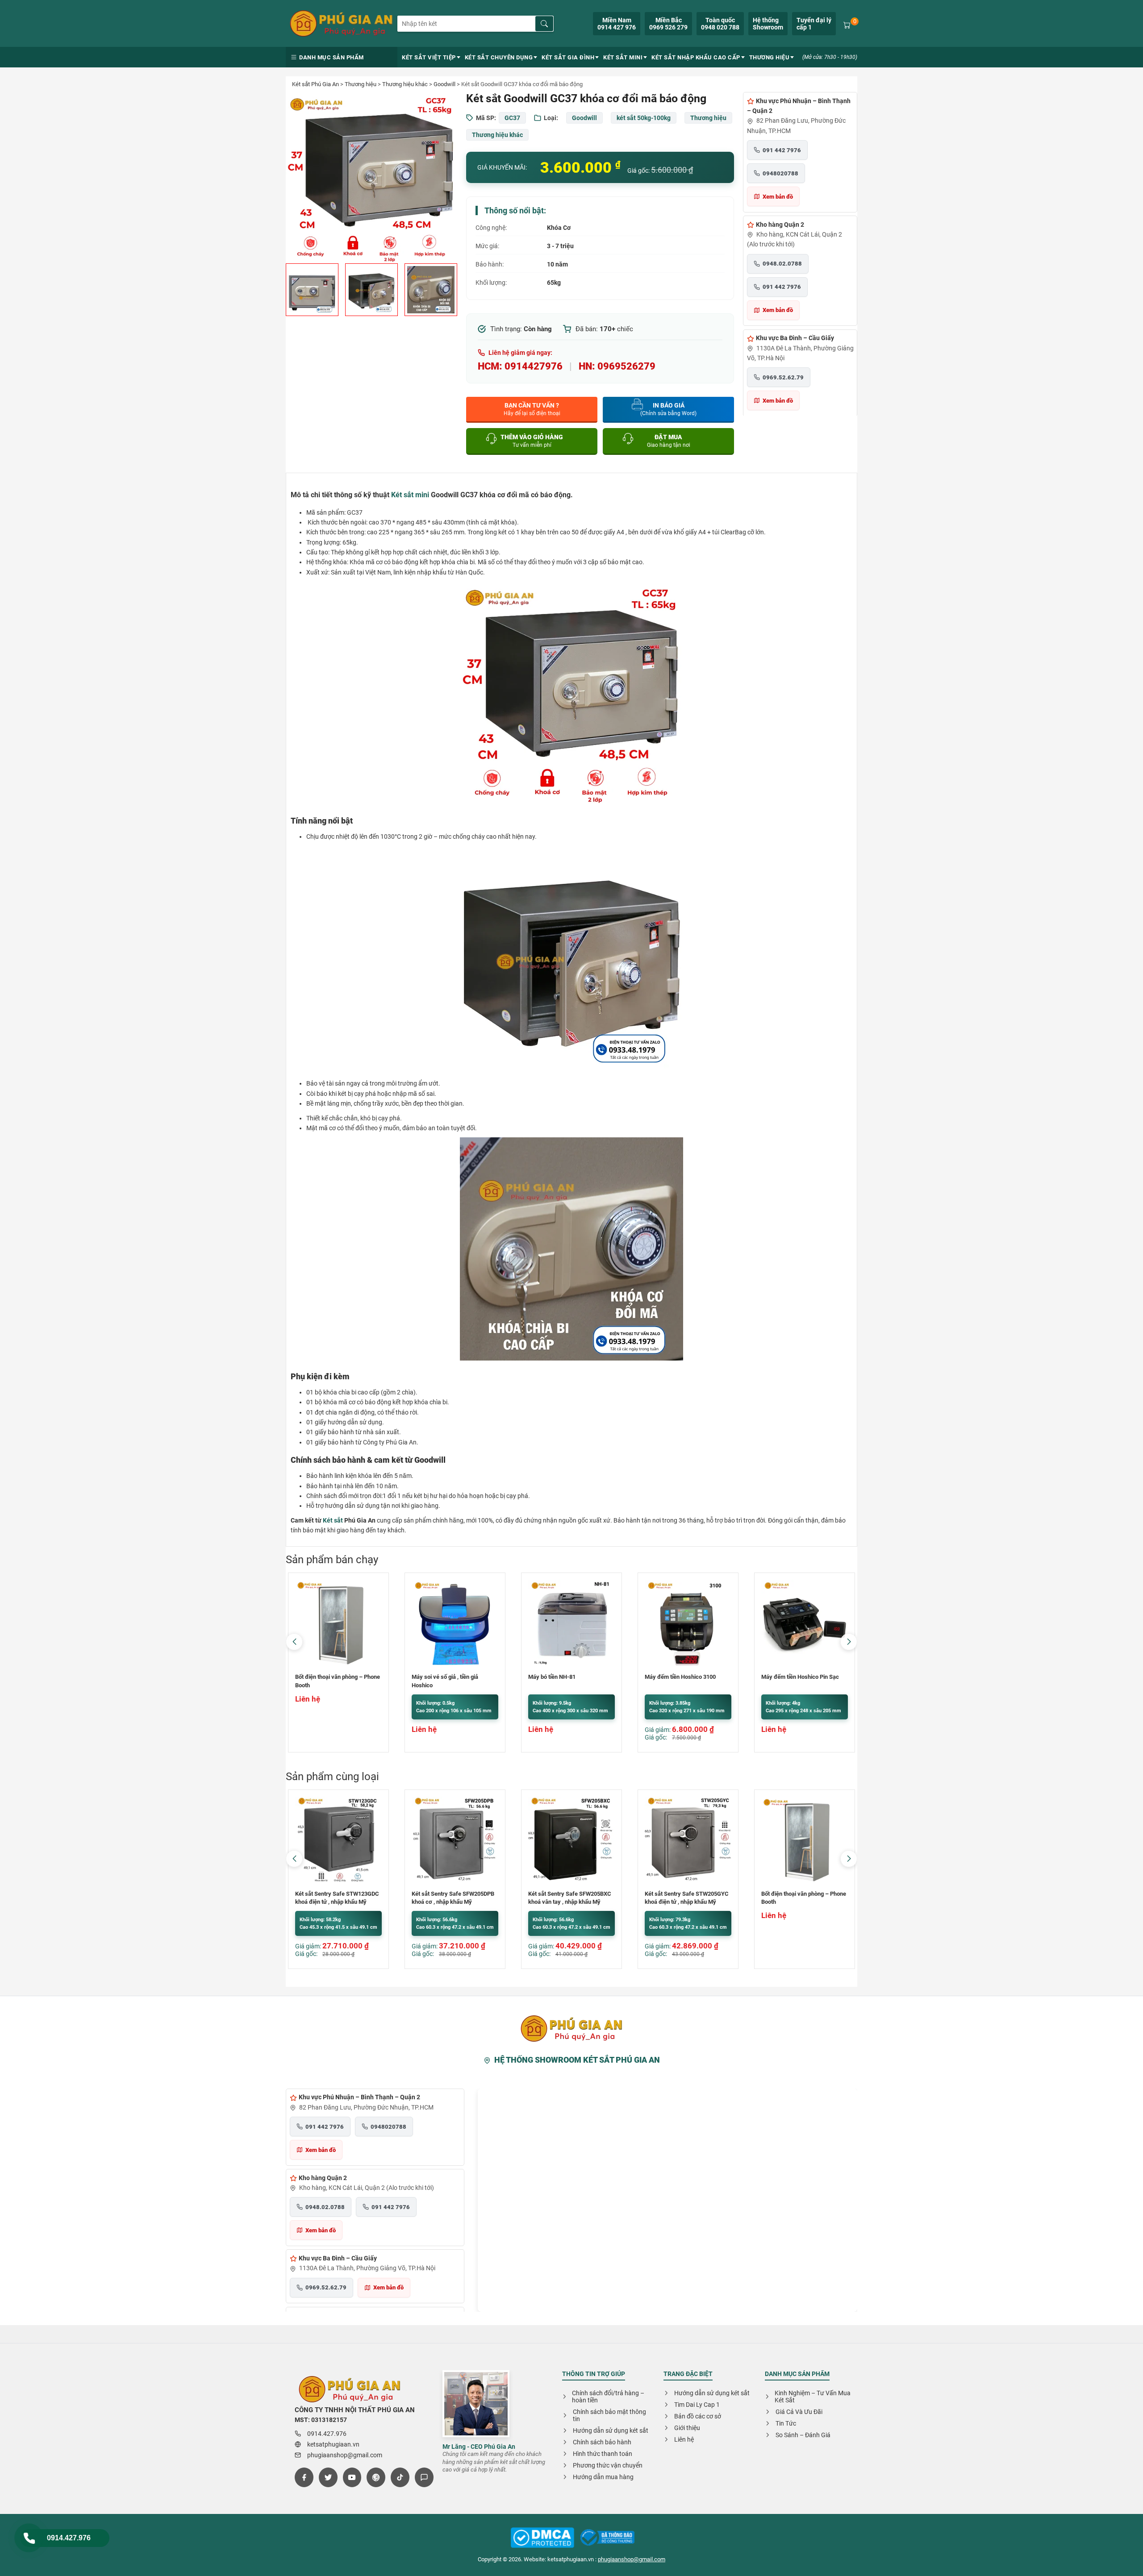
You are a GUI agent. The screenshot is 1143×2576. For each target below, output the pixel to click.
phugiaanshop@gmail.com (345, 2455)
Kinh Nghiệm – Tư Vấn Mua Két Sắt (813, 2397)
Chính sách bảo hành (602, 2442)
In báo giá (668, 409)
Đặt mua (669, 441)
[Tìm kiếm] (544, 24)
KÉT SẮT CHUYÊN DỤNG (499, 57)
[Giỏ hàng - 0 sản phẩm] (847, 24)
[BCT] (542, 2538)
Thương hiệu (361, 84)
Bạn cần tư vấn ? (532, 409)
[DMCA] (607, 2538)
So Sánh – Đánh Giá (803, 2435)
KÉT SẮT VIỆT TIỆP (429, 57)
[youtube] (352, 2477)
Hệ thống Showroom (768, 24)
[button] (849, 1642)
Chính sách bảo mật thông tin (609, 2415)
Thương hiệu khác (405, 84)
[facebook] (304, 2477)
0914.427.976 (69, 2538)
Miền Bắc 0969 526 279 (668, 24)
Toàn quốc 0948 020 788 (720, 24)
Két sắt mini (410, 495)
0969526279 (626, 366)
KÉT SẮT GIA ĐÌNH (568, 57)
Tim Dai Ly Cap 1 (697, 2405)
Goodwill (444, 84)
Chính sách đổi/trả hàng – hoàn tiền (608, 2397)
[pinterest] (376, 2477)
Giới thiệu (687, 2428)
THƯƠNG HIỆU (770, 57)
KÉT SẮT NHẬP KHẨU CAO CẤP (696, 57)
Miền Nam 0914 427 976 (617, 24)
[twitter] (328, 2477)
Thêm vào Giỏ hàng (532, 441)
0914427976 (534, 366)
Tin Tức (786, 2423)
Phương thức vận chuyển (608, 2465)
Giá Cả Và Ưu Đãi (799, 2412)
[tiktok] (400, 2477)
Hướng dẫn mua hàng (603, 2477)
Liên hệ (684, 2439)
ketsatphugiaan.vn (333, 2444)
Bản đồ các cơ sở (698, 2416)
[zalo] (424, 2477)
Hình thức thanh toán (603, 2454)
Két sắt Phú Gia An (315, 84)
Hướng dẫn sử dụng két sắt (611, 2430)
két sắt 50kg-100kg (644, 118)
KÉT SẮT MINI (623, 57)
